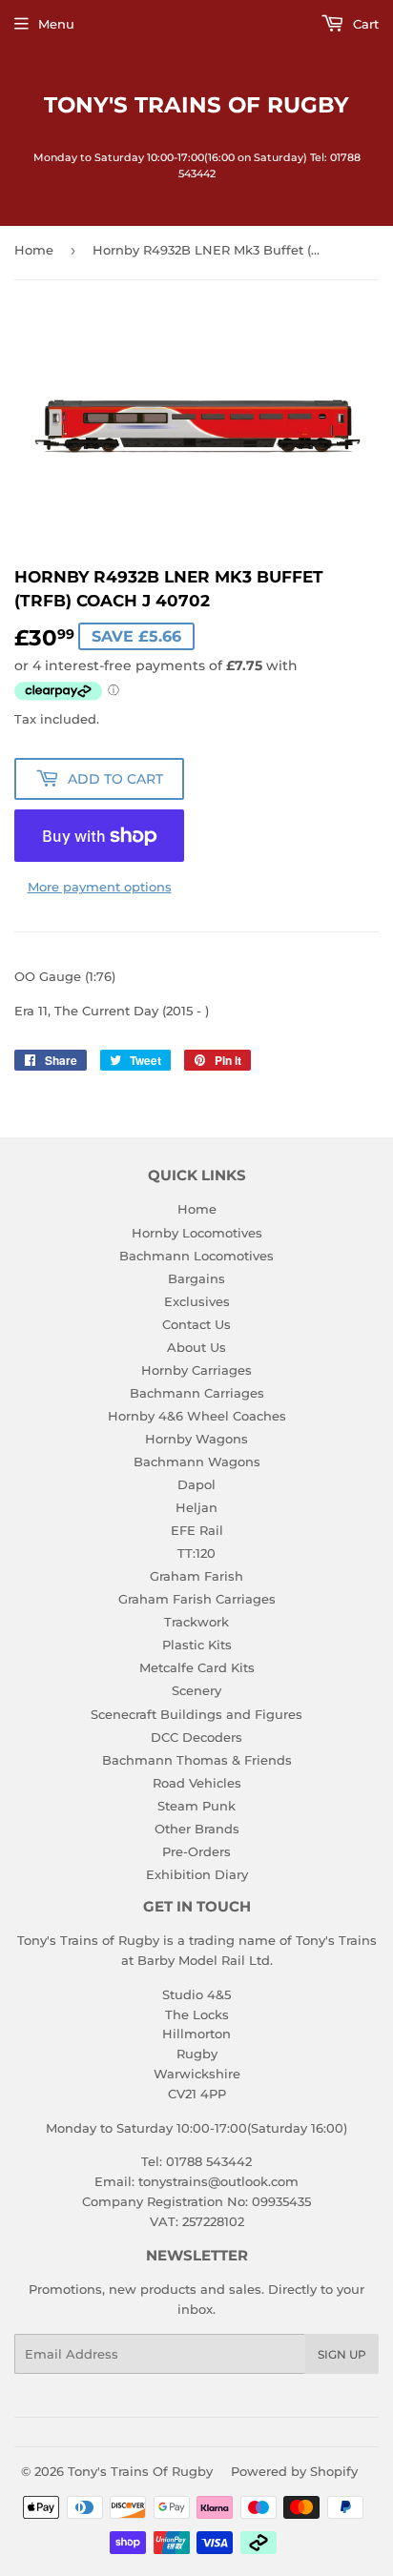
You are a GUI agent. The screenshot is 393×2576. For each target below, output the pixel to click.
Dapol (196, 1484)
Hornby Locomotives (197, 1233)
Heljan (196, 1507)
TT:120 (196, 1553)
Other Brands (197, 1829)
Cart (364, 24)
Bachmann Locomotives (196, 1256)
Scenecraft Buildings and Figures (196, 1714)
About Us (196, 1347)
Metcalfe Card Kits (197, 1667)
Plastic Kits (197, 1645)
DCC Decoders (196, 1737)
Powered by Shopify (294, 2471)
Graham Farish (196, 1576)
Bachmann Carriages (197, 1393)
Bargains (196, 1278)
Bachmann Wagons (197, 1462)
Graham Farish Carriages (197, 1599)
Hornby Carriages (196, 1370)
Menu (56, 24)
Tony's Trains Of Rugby (196, 105)
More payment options (100, 887)
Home (34, 250)
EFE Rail (197, 1530)
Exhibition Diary (197, 1874)
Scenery (196, 1690)
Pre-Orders (196, 1851)
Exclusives (197, 1301)
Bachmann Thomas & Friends (197, 1760)
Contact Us (196, 1324)
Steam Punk (196, 1806)
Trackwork (196, 1622)
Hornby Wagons (196, 1439)
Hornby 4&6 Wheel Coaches (197, 1416)
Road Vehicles (197, 1783)
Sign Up (342, 2354)
